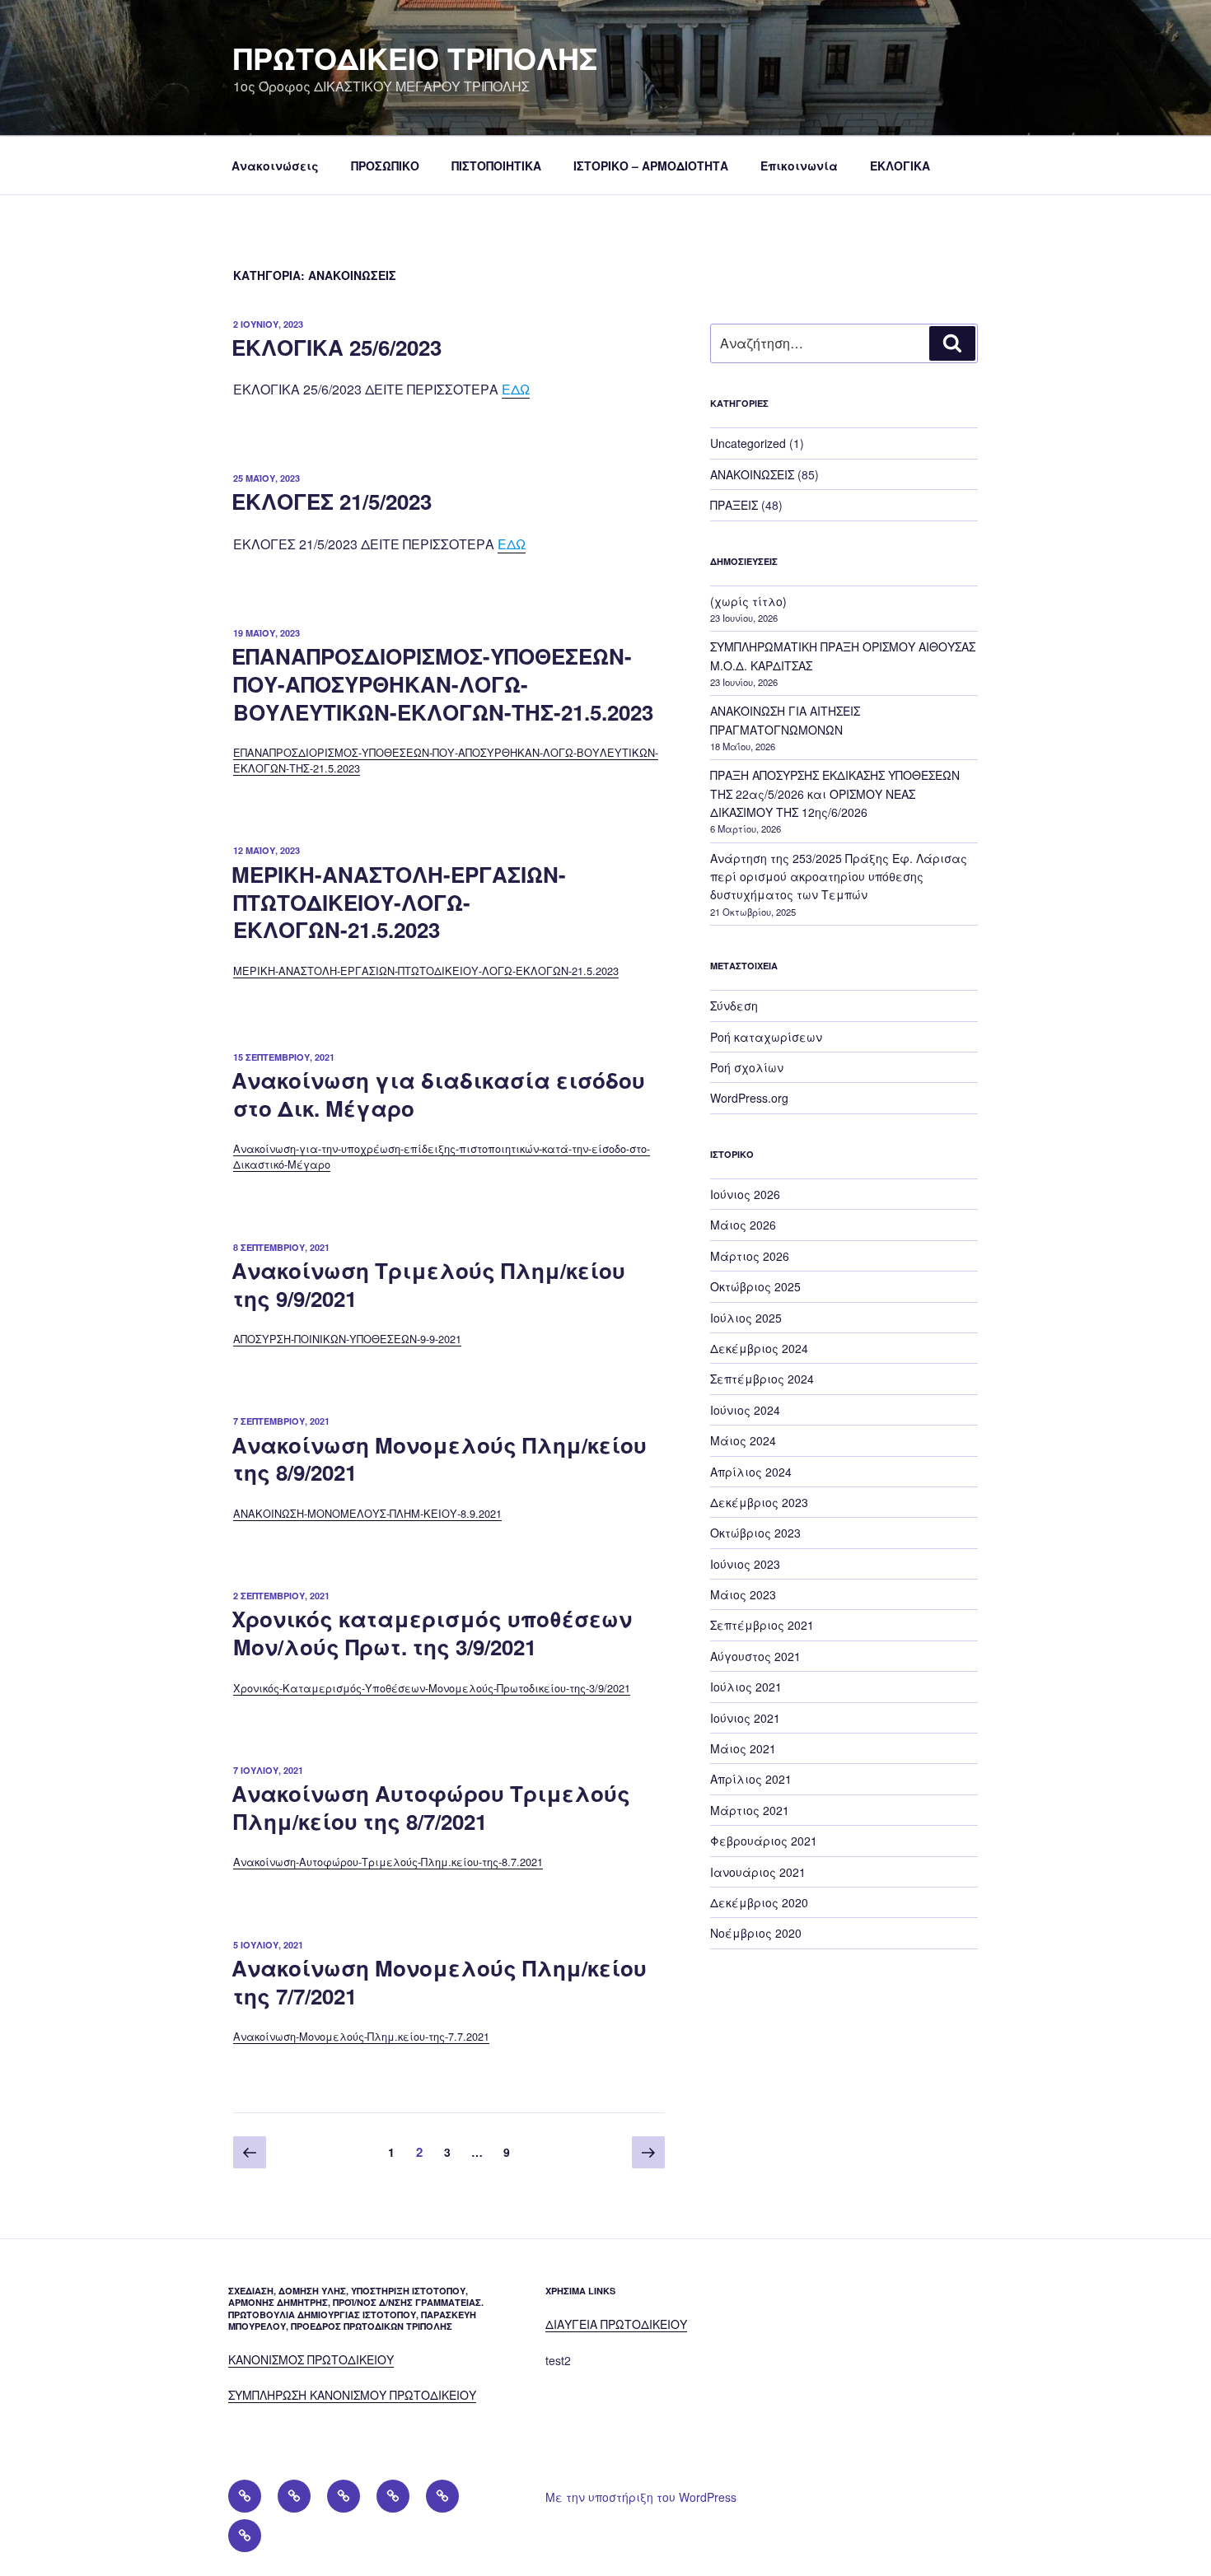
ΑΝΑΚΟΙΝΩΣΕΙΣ (752, 474)
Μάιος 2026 (743, 1225)
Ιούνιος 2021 (745, 1718)
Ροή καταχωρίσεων (766, 1037)
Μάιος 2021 (743, 1748)
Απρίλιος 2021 (751, 1779)
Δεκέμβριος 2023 (759, 1502)
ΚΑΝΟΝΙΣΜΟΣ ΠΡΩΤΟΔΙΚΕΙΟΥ (311, 2359)
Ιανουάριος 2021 (758, 1872)
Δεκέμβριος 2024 (759, 1348)
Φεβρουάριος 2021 (764, 1841)
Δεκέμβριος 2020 (759, 1902)
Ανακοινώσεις (275, 166)
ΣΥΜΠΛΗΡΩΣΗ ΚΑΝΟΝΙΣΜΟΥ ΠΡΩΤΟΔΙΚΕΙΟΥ (352, 2395)
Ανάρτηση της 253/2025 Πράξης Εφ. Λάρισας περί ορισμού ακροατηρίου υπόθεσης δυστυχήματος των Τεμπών (839, 877)
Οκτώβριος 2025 (755, 1286)
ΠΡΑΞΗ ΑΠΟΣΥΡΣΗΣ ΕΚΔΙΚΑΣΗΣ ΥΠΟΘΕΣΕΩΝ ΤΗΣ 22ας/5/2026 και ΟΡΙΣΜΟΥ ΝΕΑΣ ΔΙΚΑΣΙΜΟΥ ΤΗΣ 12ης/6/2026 (835, 793)
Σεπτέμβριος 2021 (762, 1625)
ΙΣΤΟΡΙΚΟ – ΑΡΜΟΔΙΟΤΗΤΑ (651, 166)
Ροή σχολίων (747, 1067)
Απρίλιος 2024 (751, 1472)
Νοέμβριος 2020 (756, 1933)
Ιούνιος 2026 (745, 1194)
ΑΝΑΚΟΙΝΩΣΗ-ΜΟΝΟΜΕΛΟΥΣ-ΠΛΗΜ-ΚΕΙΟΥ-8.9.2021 (367, 1513)
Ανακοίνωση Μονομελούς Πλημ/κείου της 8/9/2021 (439, 1459)
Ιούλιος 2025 (746, 1318)
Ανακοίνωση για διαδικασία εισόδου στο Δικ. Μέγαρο (438, 1094)
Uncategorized (748, 443)
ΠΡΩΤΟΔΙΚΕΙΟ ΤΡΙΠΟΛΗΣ (415, 58)
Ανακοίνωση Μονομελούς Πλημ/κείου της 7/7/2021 (439, 1982)
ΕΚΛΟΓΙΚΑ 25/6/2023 (337, 347)
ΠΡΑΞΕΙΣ (734, 505)
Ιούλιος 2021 (746, 1687)
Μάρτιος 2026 (750, 1256)
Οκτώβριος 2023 (755, 1533)
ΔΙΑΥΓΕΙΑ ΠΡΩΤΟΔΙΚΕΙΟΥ (616, 2324)
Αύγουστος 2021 (755, 1656)
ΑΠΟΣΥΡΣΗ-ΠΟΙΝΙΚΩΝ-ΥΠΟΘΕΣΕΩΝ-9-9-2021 (347, 1339)
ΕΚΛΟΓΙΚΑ (900, 166)
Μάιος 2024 (743, 1440)
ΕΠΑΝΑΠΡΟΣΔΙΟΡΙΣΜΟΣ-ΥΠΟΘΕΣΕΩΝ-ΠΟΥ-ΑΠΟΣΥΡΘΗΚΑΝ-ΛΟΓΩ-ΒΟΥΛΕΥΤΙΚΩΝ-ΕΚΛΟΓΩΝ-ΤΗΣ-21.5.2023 (442, 684)
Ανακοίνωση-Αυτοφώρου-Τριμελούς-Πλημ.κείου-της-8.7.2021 (388, 1862)
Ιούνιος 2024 (745, 1410)
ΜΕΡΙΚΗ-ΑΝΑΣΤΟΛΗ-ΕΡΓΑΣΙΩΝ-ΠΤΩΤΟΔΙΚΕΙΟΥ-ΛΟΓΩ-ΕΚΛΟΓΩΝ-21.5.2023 (399, 902)
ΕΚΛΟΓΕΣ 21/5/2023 (332, 501)
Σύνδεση (734, 1006)
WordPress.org (749, 1098)
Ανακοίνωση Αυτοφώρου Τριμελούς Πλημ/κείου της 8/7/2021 (431, 1807)
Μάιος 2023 (743, 1594)
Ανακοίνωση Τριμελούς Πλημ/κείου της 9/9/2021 (428, 1284)
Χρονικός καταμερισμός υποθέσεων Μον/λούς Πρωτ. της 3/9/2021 (432, 1633)
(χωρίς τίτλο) (748, 601)
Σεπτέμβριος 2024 (762, 1379)
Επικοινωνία (799, 166)
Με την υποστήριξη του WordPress (641, 2497)
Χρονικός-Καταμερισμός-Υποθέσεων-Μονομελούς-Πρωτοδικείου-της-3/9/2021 (432, 1688)
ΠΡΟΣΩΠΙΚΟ (385, 166)
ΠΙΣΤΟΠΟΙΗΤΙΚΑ (496, 166)
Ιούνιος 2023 (745, 1564)
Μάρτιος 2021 (750, 1810)
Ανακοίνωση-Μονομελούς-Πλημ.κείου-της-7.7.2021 (361, 2036)
